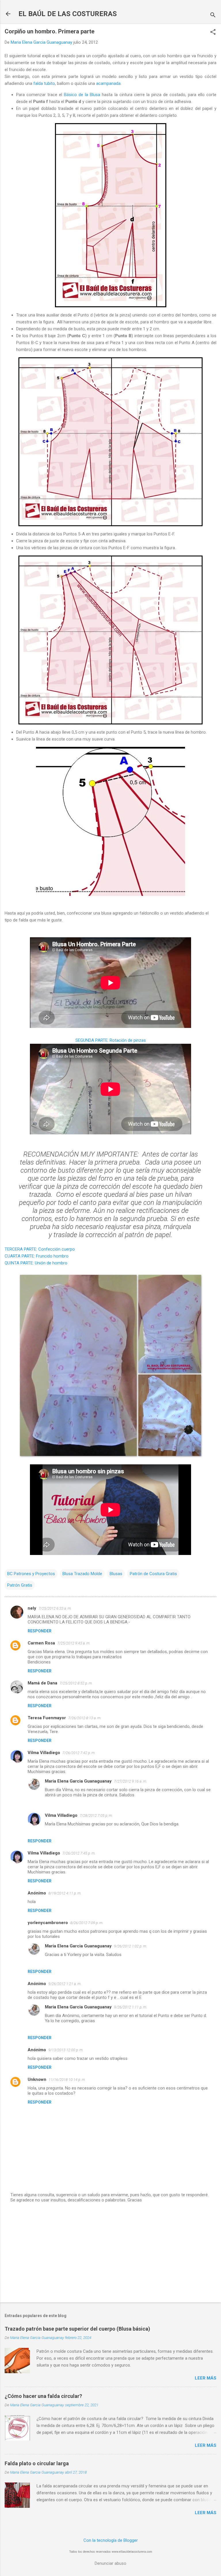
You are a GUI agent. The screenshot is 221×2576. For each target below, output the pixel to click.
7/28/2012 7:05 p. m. (96, 1815)
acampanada (108, 83)
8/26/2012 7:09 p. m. (87, 1923)
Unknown (37, 2079)
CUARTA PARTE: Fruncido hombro (37, 1256)
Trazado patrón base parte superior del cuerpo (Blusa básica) (77, 2329)
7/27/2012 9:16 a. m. (130, 1781)
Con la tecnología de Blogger (111, 2540)
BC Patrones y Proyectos (31, 1574)
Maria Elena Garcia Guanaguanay (78, 1781)
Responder (40, 1631)
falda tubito (44, 83)
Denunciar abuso (110, 2563)
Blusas (116, 1574)
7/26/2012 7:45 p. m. (79, 1853)
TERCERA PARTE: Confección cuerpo (40, 1249)
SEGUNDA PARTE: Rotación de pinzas (111, 1040)
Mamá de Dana (42, 1683)
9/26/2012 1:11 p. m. (130, 2007)
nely (32, 1608)
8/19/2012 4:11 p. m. (65, 1893)
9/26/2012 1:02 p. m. (130, 1946)
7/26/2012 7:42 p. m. (79, 1753)
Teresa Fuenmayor (47, 1718)
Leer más (206, 2378)
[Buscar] (213, 16)
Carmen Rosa (41, 1643)
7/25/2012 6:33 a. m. (55, 1608)
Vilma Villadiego (44, 1753)
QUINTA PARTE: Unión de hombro (36, 1263)
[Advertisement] (110, 2253)
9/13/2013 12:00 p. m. (66, 2050)
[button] (213, 33)
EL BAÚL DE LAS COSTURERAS (68, 14)
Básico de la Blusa (82, 95)
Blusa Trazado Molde (82, 1574)
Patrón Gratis (20, 1585)
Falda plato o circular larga (37, 2463)
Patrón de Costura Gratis (153, 1574)
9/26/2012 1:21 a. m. (65, 1984)
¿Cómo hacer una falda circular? (43, 2396)
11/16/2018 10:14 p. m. (67, 2080)
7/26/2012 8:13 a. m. (85, 1718)
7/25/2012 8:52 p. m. (76, 1683)
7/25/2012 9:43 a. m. (74, 1643)
